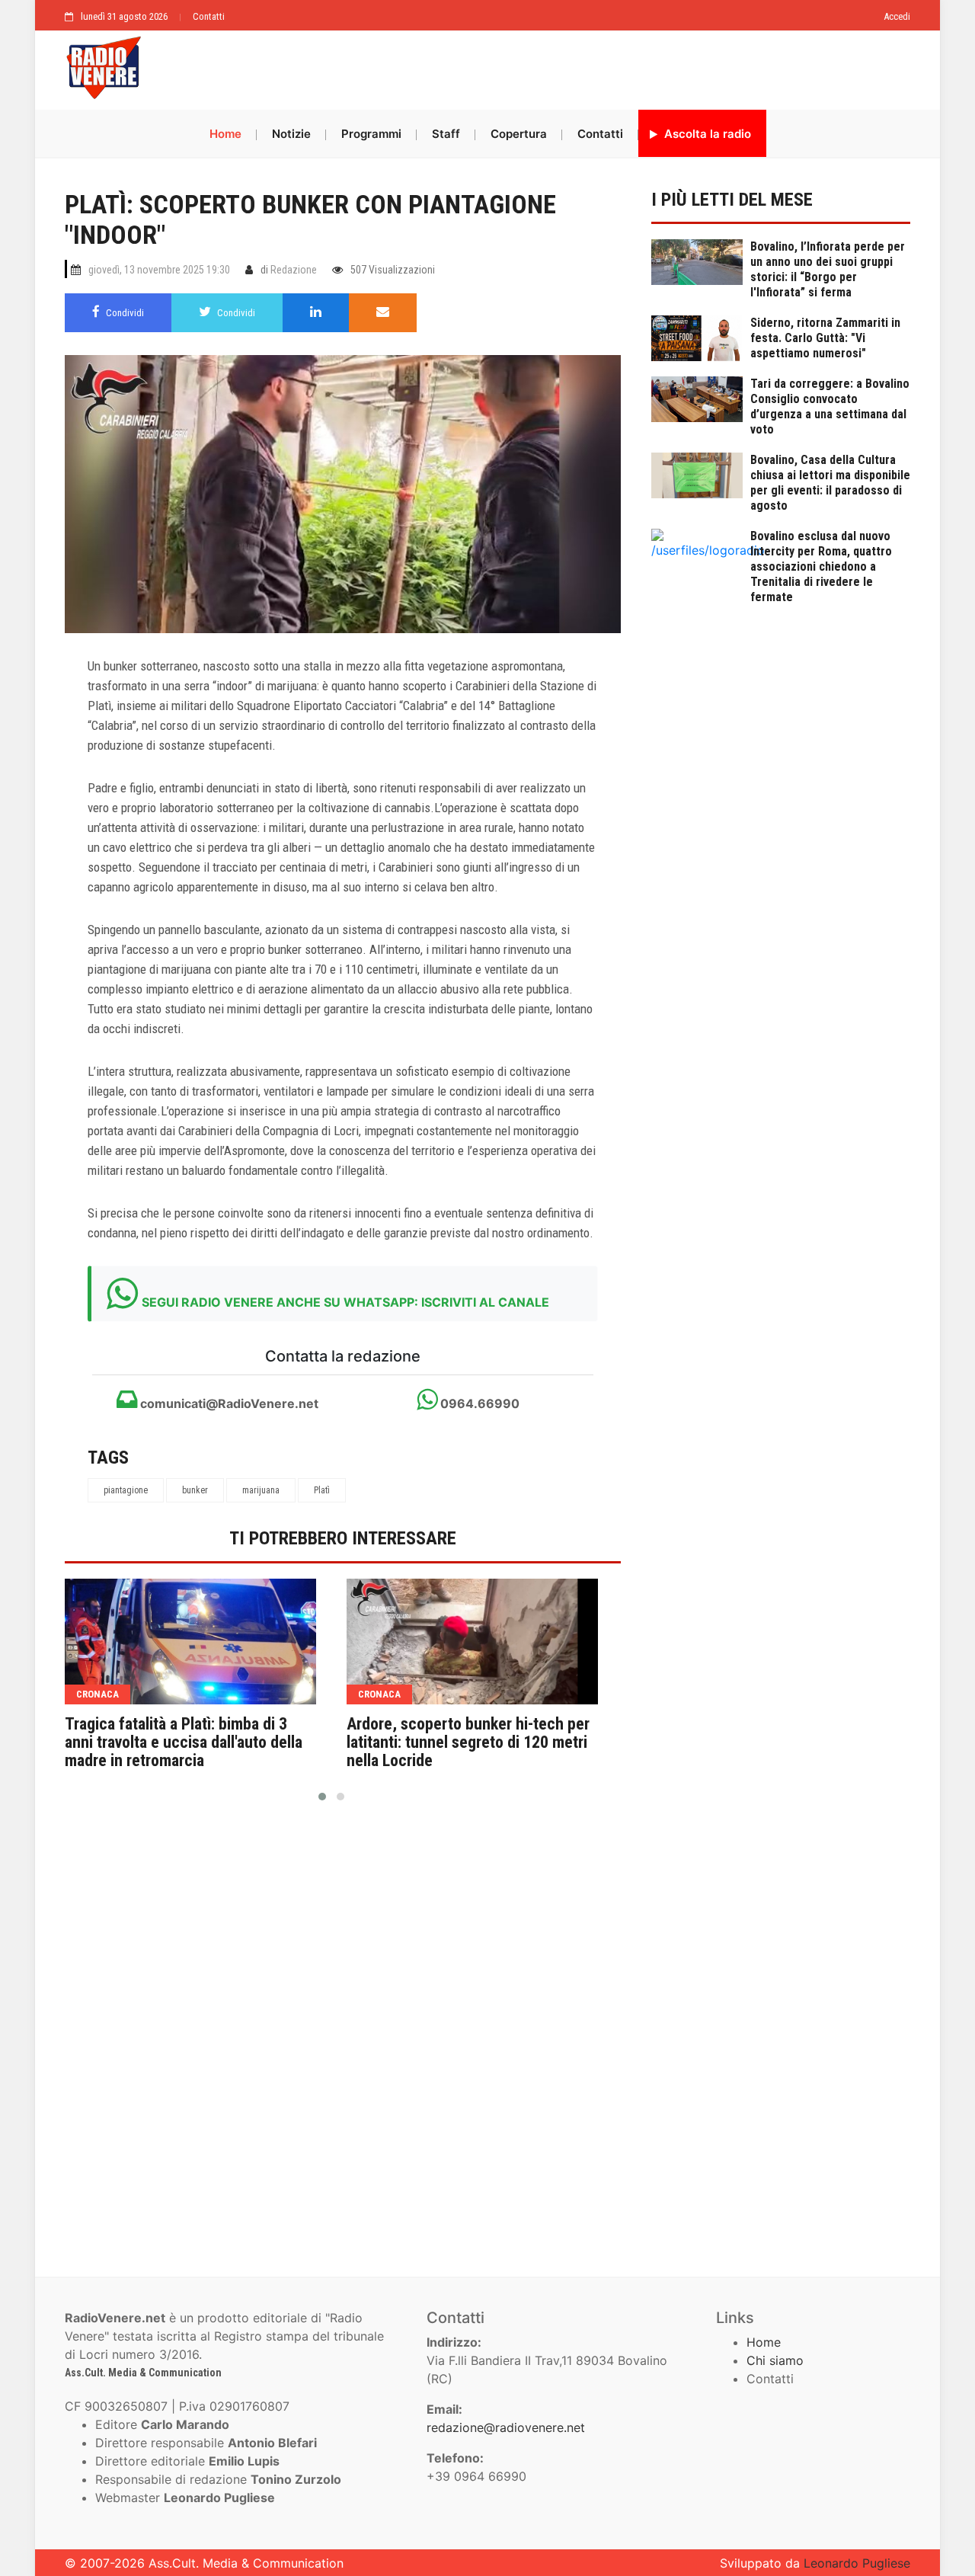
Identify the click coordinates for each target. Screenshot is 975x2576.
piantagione (126, 1490)
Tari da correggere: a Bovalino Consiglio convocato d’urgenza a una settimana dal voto (830, 406)
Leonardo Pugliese (857, 2563)
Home (225, 134)
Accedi (897, 16)
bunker (195, 1490)
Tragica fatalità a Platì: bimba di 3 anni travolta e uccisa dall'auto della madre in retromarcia (184, 1742)
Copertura (519, 134)
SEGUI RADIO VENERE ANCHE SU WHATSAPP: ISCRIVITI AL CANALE (345, 1302)
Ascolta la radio (706, 134)
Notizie (291, 134)
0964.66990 (478, 1403)
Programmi (371, 134)
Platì (322, 1490)
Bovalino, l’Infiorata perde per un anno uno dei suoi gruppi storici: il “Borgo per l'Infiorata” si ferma (828, 269)
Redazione (294, 270)
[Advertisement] (533, 66)
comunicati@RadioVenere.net (228, 1403)
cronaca (97, 1694)
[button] (322, 1797)
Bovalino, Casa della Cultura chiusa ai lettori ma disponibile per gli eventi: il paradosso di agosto (830, 483)
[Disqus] (343, 2033)
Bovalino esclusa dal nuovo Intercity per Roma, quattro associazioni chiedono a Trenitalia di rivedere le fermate (821, 566)
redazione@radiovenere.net (506, 2427)
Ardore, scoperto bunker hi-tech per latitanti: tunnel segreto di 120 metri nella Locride (468, 1742)
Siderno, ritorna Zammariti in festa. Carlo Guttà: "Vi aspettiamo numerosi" (825, 338)
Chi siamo (775, 2360)
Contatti (209, 16)
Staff (446, 134)
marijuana (261, 1490)
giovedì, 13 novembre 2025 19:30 (159, 270)
